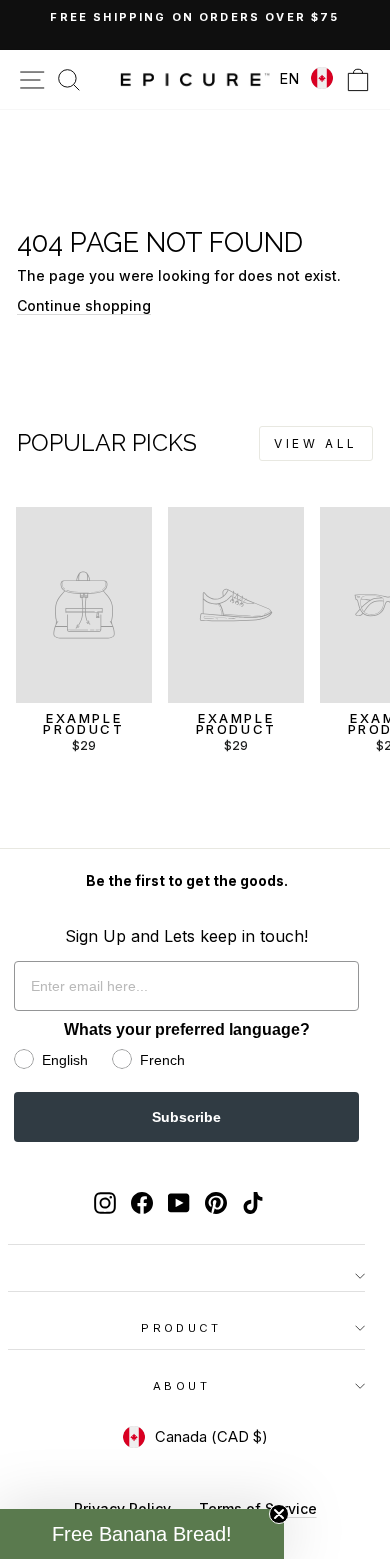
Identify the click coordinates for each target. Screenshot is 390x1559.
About (181, 1386)
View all (316, 443)
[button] (142, 1534)
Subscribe (186, 1117)
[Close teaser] (279, 1514)
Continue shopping (84, 305)
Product (181, 1328)
